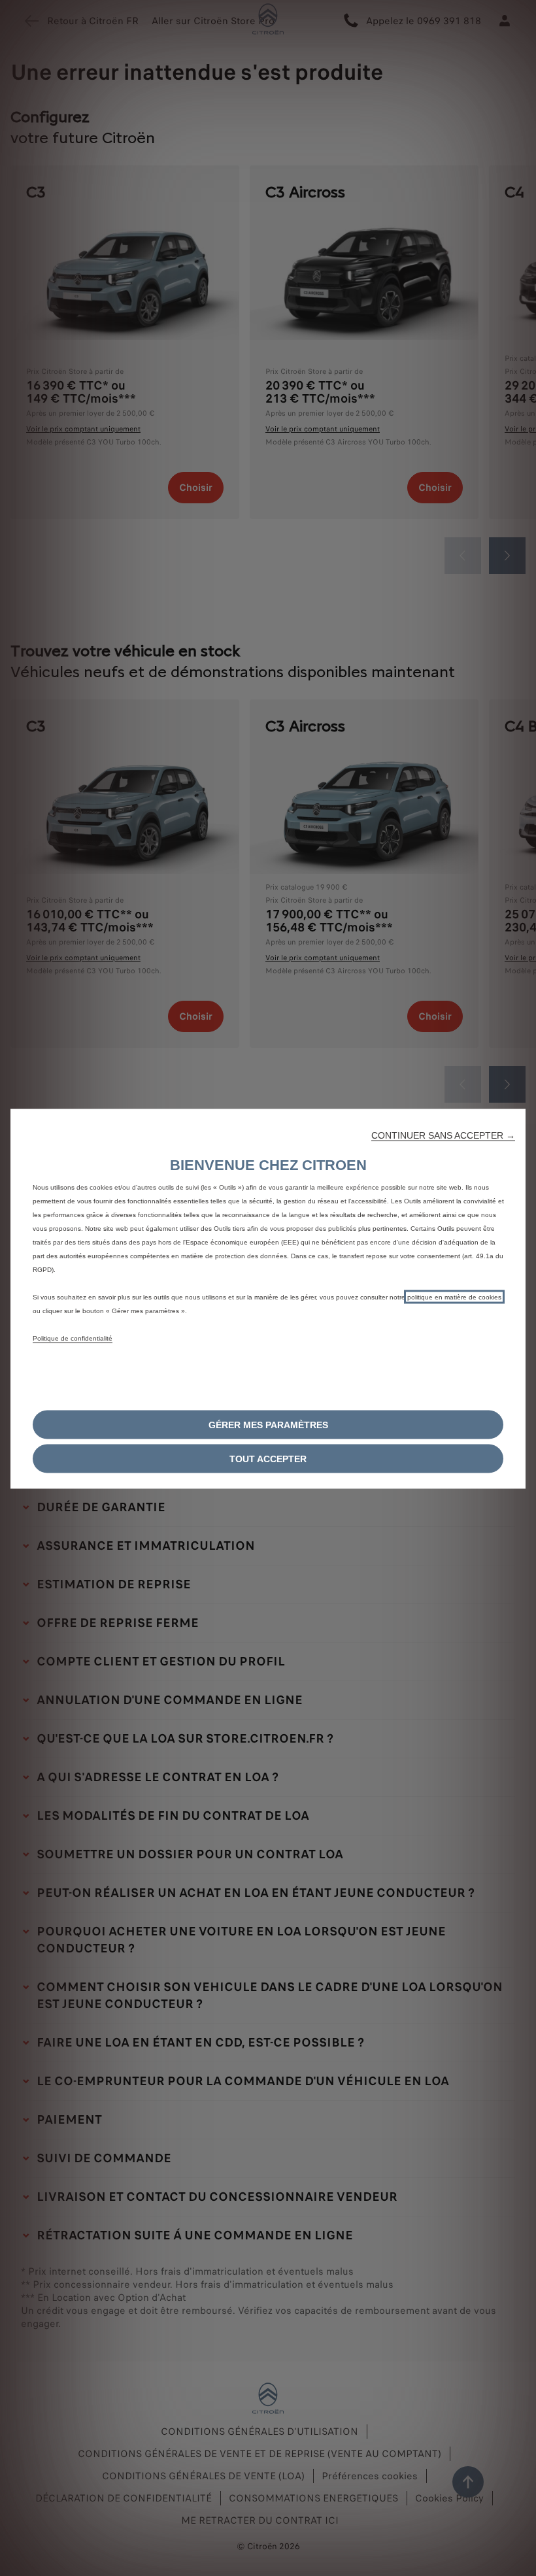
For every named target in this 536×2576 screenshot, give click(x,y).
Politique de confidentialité (73, 1338)
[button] (443, 1135)
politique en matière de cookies (454, 1296)
